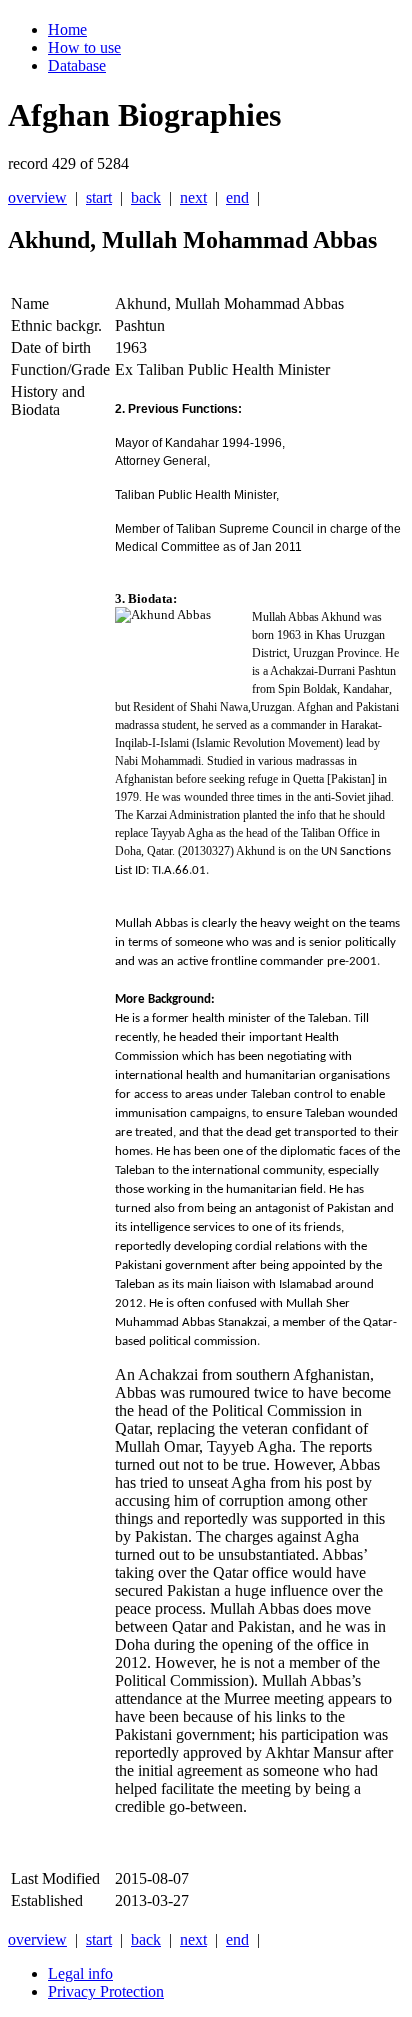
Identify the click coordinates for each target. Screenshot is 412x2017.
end (237, 197)
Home (67, 29)
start (99, 197)
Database (77, 65)
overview (37, 197)
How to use (84, 47)
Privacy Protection (106, 1991)
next (193, 197)
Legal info (80, 1973)
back (146, 197)
